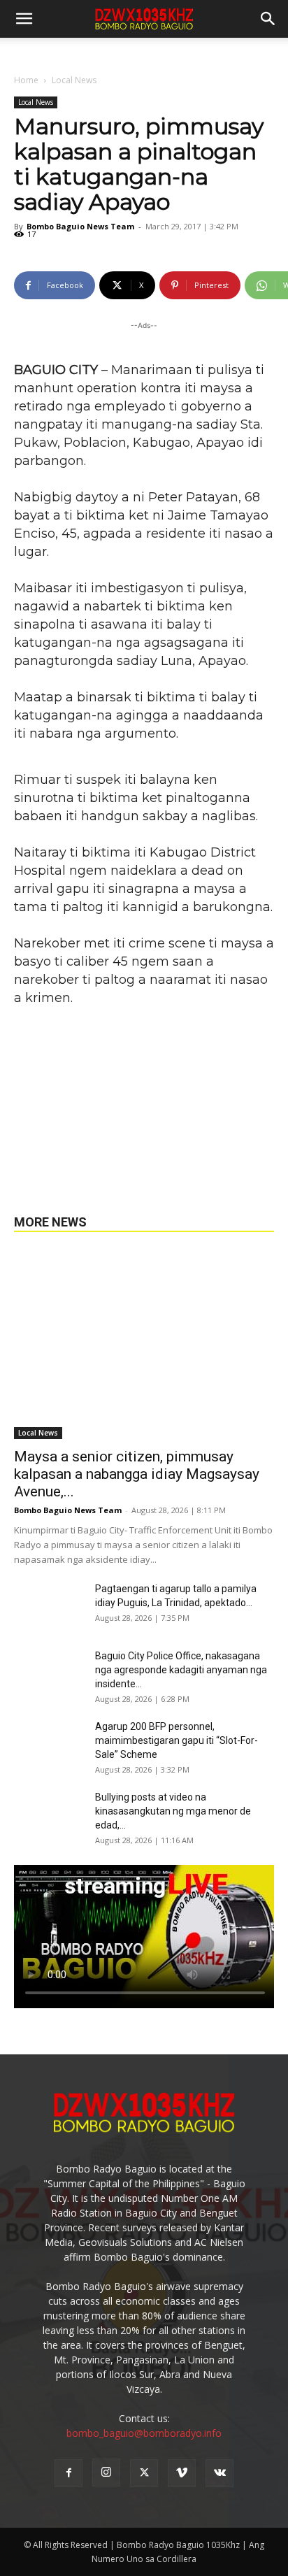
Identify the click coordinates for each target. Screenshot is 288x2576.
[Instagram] (106, 2473)
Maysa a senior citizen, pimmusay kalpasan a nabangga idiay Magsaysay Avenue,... (137, 1474)
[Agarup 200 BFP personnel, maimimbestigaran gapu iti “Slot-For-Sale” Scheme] (49, 1744)
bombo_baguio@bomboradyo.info (144, 2433)
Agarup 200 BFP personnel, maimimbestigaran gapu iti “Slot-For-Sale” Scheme (177, 1740)
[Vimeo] (182, 2473)
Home (26, 80)
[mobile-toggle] (24, 19)
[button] (268, 19)
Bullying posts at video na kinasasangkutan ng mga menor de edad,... (173, 1811)
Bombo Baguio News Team (80, 226)
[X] (144, 2473)
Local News (74, 80)
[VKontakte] (219, 2473)
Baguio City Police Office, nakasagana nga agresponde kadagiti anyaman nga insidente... (181, 1670)
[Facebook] (69, 2473)
